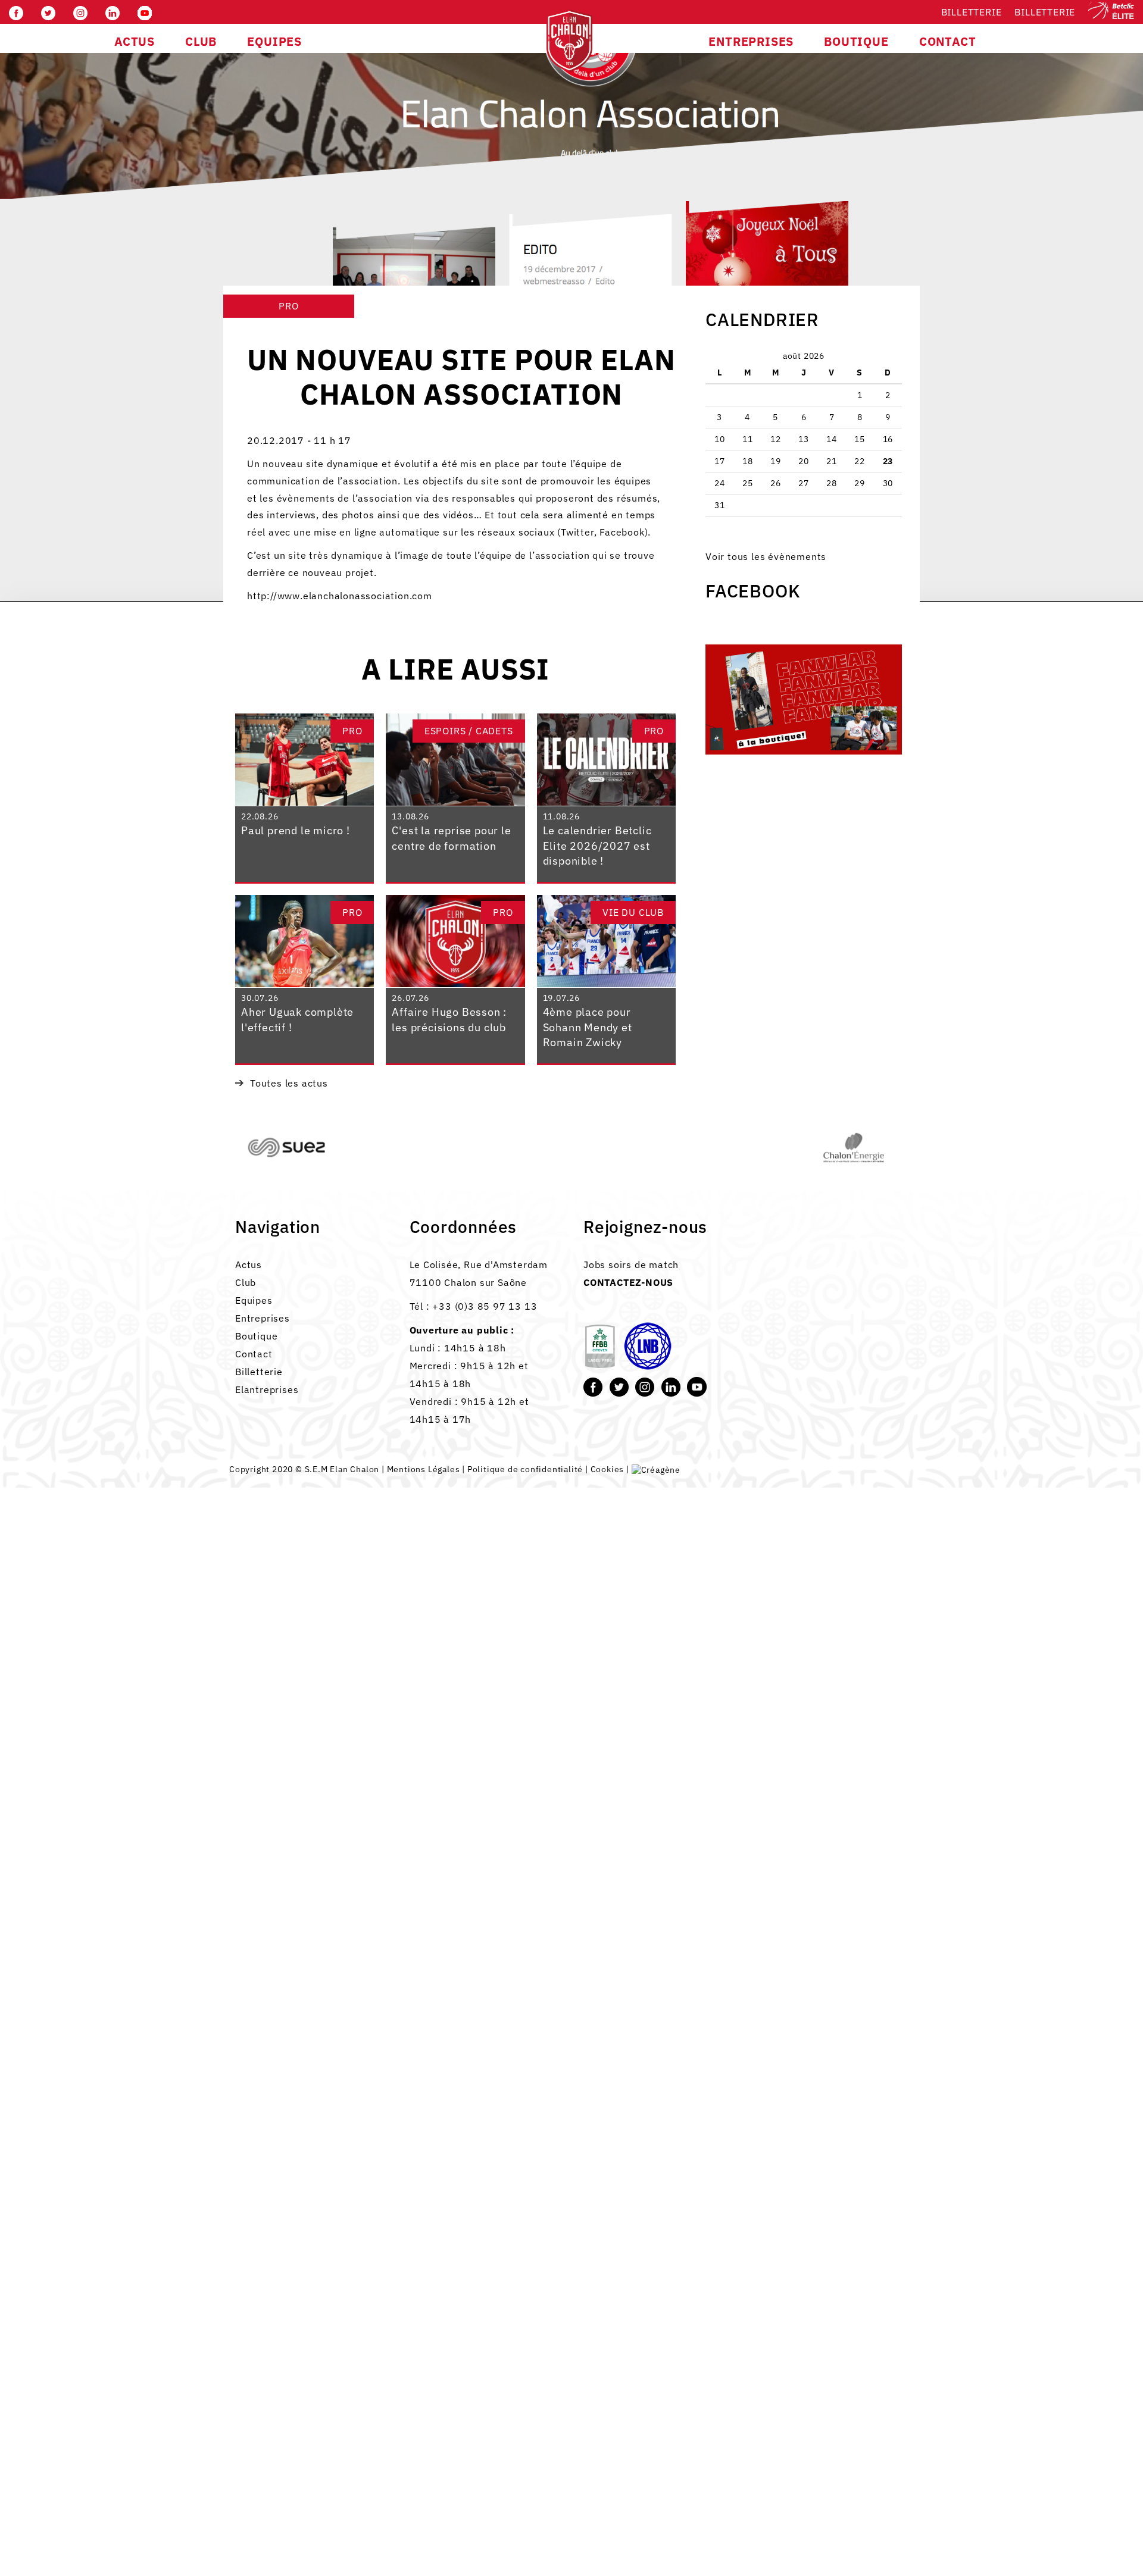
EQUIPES (274, 41)
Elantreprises (267, 1389)
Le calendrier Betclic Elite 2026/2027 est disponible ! (597, 846)
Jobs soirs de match (631, 1264)
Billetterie (972, 12)
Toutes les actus (289, 1083)
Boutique (256, 1336)
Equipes (254, 1300)
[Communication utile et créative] (656, 1469)
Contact (254, 1354)
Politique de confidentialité (525, 1469)
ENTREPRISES (751, 41)
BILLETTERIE (1045, 12)
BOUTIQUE (856, 41)
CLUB (201, 41)
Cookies (608, 1469)
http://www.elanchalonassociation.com (340, 596)
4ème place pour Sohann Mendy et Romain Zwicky (588, 1027)
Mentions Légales (424, 1469)
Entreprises (263, 1318)
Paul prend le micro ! (296, 830)
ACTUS (135, 41)
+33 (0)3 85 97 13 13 (485, 1306)
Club (246, 1282)
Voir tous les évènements (766, 556)
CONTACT (948, 41)
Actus (249, 1264)
